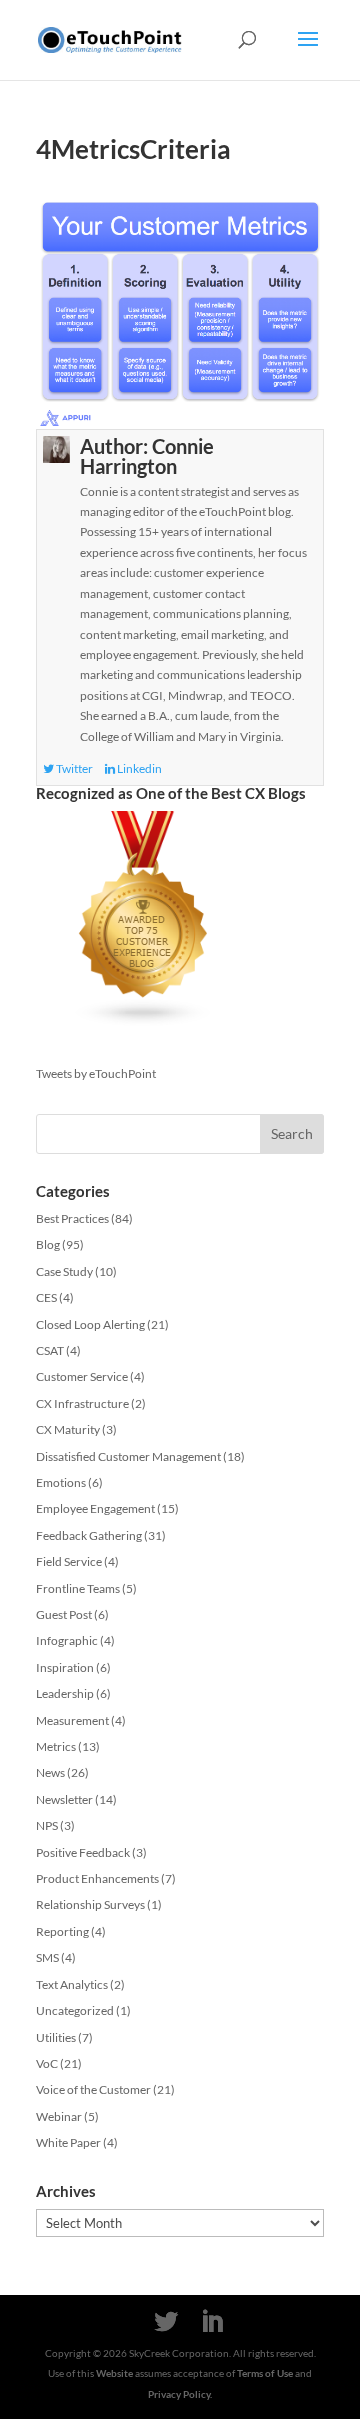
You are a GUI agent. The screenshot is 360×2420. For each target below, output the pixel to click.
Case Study (64, 1271)
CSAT (50, 1350)
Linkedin (138, 768)
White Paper (68, 2142)
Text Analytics (72, 1984)
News (50, 1772)
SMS (47, 1957)
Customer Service (82, 1376)
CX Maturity (68, 1429)
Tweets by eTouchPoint (96, 1073)
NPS (47, 1825)
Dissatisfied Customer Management (128, 1456)
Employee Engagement (95, 1508)
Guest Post (64, 1614)
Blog (48, 1244)
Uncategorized (75, 2010)
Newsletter (64, 1799)
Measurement (72, 1720)
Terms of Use (265, 2373)
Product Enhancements (97, 1878)
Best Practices (72, 1218)
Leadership (65, 1693)
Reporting (62, 1931)
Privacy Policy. (180, 2394)
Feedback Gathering (89, 1535)
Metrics (56, 1746)
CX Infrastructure (82, 1403)
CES (46, 1297)
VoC (47, 2063)
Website (114, 2373)
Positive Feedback (83, 1852)
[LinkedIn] (212, 2322)
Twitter (73, 768)
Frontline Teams (78, 1588)
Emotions (61, 1482)
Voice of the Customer (93, 2089)
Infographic (67, 1640)
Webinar (59, 2116)
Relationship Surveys (90, 1904)
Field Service (69, 1561)
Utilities (56, 2037)
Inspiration (65, 1667)
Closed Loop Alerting (90, 1324)
